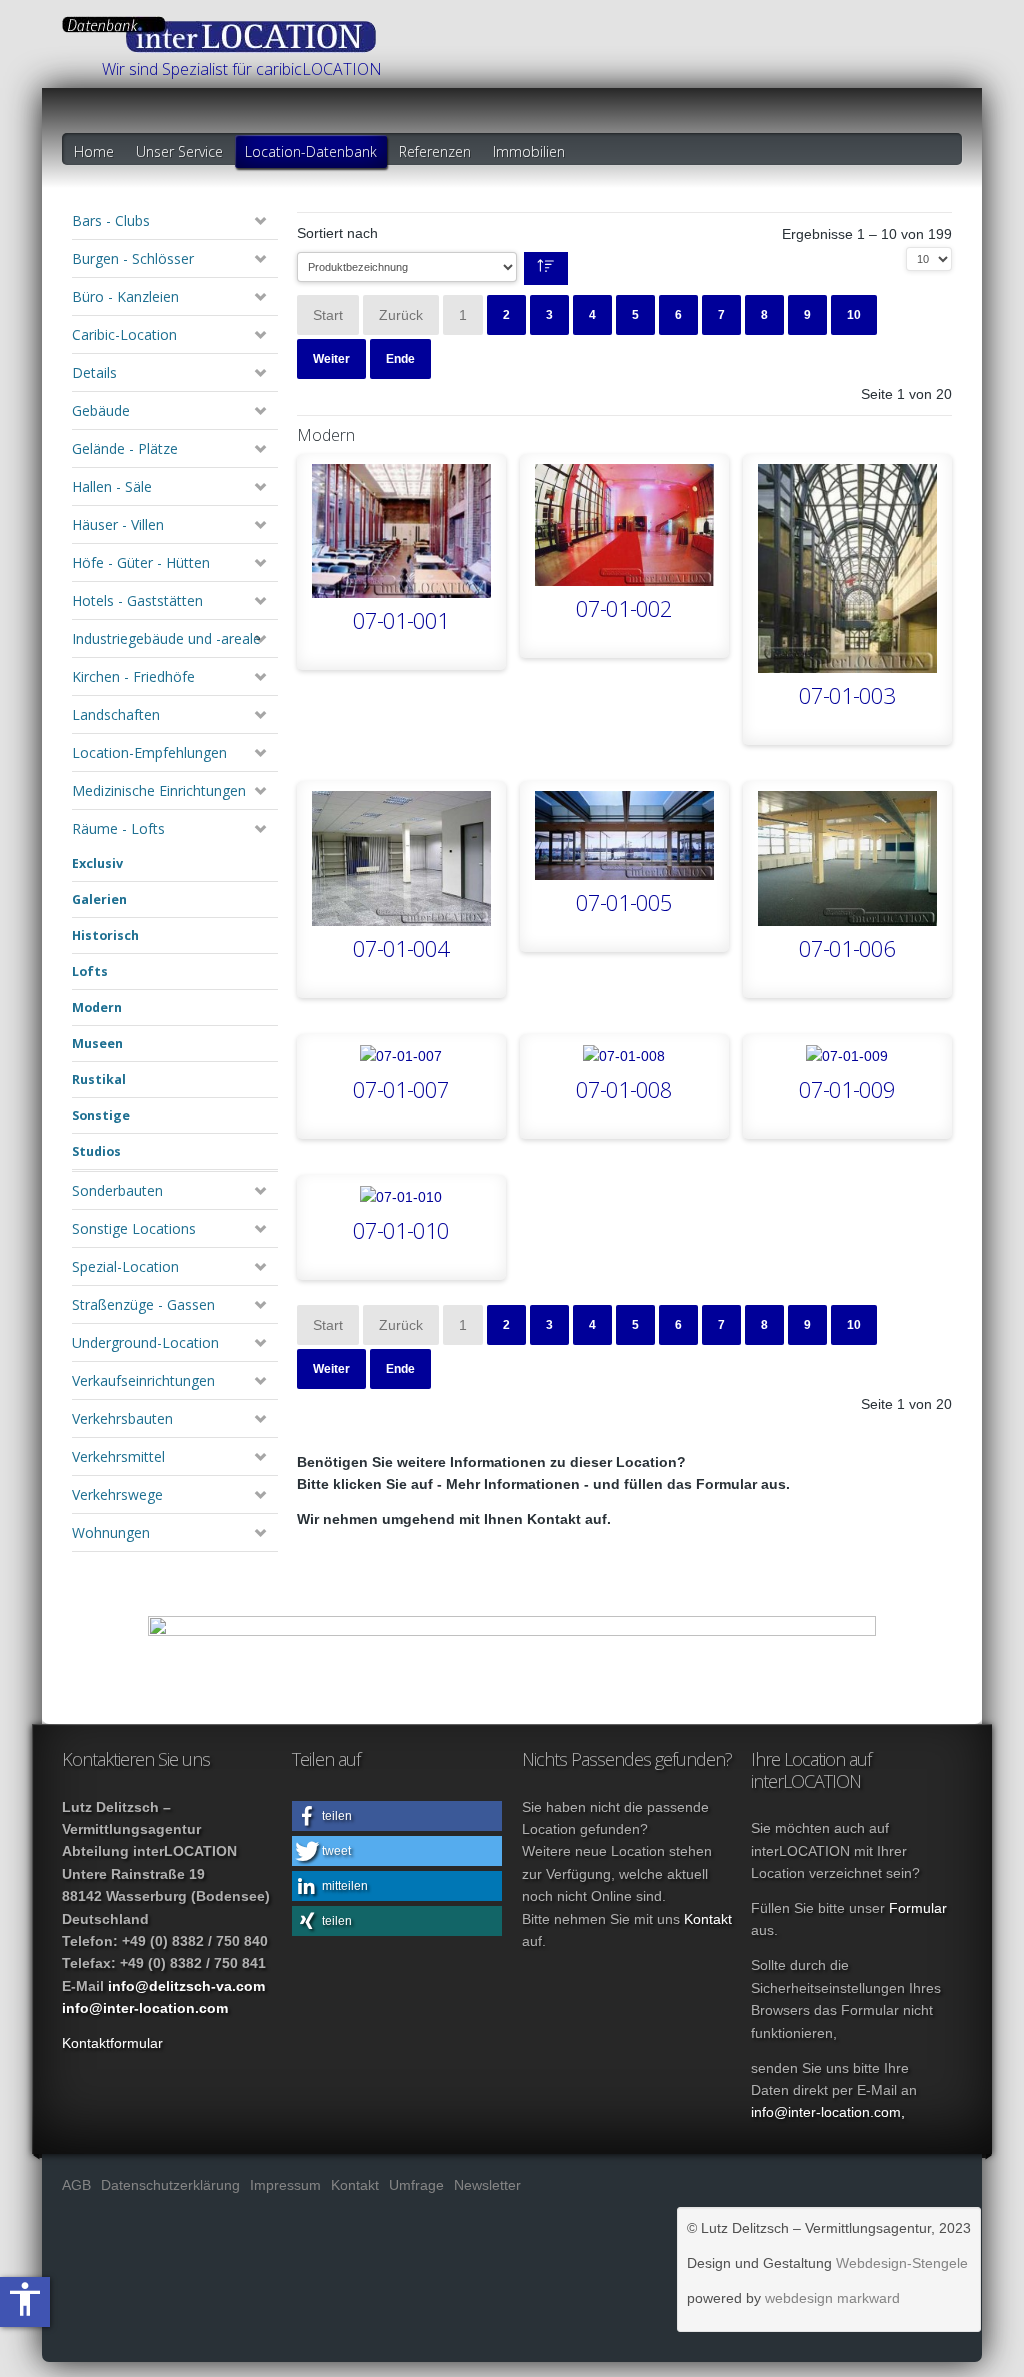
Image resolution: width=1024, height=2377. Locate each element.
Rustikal (99, 1079)
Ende (400, 359)
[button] (397, 1816)
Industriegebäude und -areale (166, 638)
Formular (918, 1908)
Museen (97, 1043)
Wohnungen (111, 1532)
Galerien (99, 899)
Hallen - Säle (112, 486)
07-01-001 (401, 621)
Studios (96, 1151)
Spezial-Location (125, 1266)
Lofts (90, 971)
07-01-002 (624, 609)
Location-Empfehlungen (149, 752)
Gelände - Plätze (125, 448)
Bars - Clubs (111, 220)
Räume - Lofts (118, 828)
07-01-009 (847, 1090)
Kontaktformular (112, 2043)
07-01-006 (847, 949)
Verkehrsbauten (122, 1418)
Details (94, 372)
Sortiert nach (337, 233)
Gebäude (101, 410)
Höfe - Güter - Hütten (141, 562)
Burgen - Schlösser (133, 258)
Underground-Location (145, 1342)
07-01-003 (847, 696)
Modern (97, 1007)
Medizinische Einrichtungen (159, 790)
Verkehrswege (117, 1494)
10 (854, 315)
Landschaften (116, 714)
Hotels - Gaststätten (137, 600)
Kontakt (708, 1919)
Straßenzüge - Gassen (143, 1304)
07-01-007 (401, 1090)
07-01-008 (624, 1090)
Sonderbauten (117, 1190)
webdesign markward (832, 2298)
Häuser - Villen (118, 524)
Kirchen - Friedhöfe (133, 676)
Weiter (331, 359)
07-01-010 (401, 1231)
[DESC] (546, 268)
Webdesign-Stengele (902, 2263)
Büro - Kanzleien (125, 296)
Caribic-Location (124, 334)
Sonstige (101, 1115)
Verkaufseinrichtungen (143, 1380)
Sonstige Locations (134, 1228)
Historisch (105, 935)
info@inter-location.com (145, 2008)
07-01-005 (624, 903)
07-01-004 (401, 949)
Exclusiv (97, 863)
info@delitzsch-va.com (186, 1986)
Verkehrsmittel (118, 1456)
